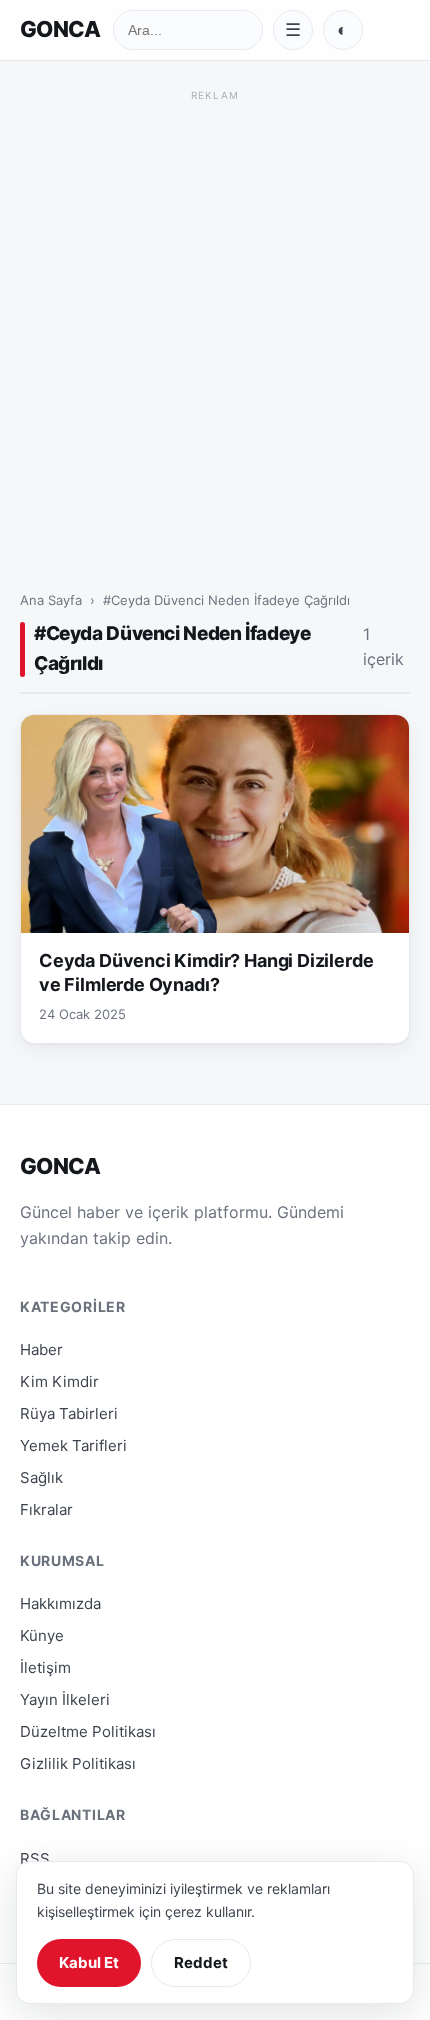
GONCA (60, 29)
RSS (35, 1858)
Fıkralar (46, 1509)
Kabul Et (89, 1962)
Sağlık (41, 1477)
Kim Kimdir (59, 1381)
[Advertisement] (215, 322)
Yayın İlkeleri (65, 1699)
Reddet (201, 1962)
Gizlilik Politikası (78, 1763)
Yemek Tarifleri (73, 1445)
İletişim (45, 1667)
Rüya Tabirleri (69, 1413)
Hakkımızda (60, 1603)
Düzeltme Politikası (88, 1731)
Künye (42, 1635)
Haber (41, 1349)
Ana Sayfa (51, 600)
